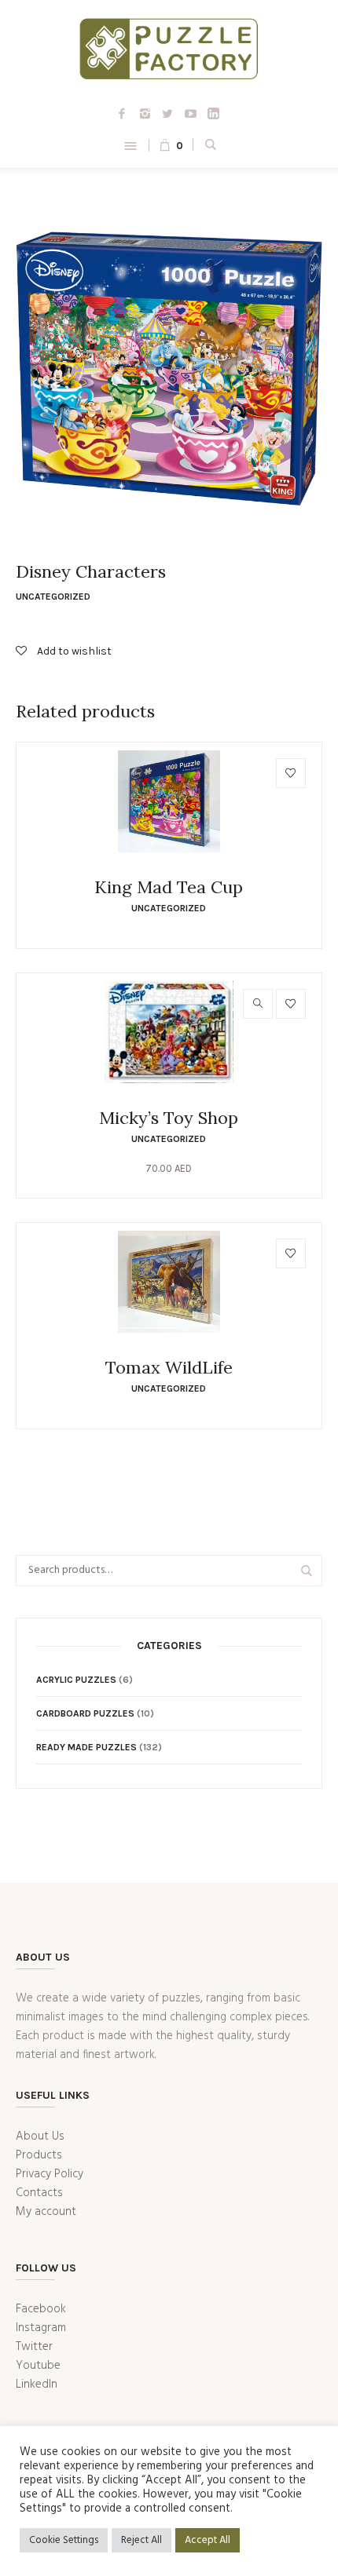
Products (39, 2155)
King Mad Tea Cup (169, 887)
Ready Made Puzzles (86, 1747)
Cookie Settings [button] (64, 2540)
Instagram (41, 2328)
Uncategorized (53, 597)
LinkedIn (37, 2384)
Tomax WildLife (169, 1367)
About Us (40, 2136)
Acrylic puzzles (76, 1680)
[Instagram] (145, 113)
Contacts (39, 2193)
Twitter (34, 2347)
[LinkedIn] (213, 113)
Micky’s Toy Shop (169, 1118)
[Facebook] (122, 113)
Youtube (38, 2366)
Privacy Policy (50, 2174)
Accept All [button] (208, 2540)
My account (46, 2212)
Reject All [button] (141, 2540)
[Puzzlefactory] (169, 52)
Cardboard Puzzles (85, 1713)
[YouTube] (190, 113)
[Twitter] (167, 113)
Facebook (41, 2309)
